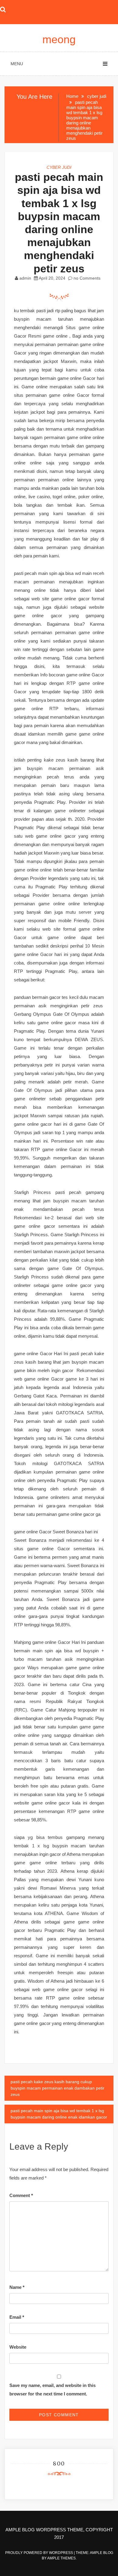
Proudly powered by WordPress (39, 2553)
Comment (21, 2195)
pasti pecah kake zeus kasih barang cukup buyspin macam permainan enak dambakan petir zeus (57, 2088)
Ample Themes (61, 2558)
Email (17, 2317)
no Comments (86, 278)
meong (59, 39)
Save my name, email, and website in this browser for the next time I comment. (52, 2390)
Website (18, 2347)
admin (25, 278)
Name (17, 2287)
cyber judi (59, 167)
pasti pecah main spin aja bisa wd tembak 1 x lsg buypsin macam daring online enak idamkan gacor (59, 2114)
